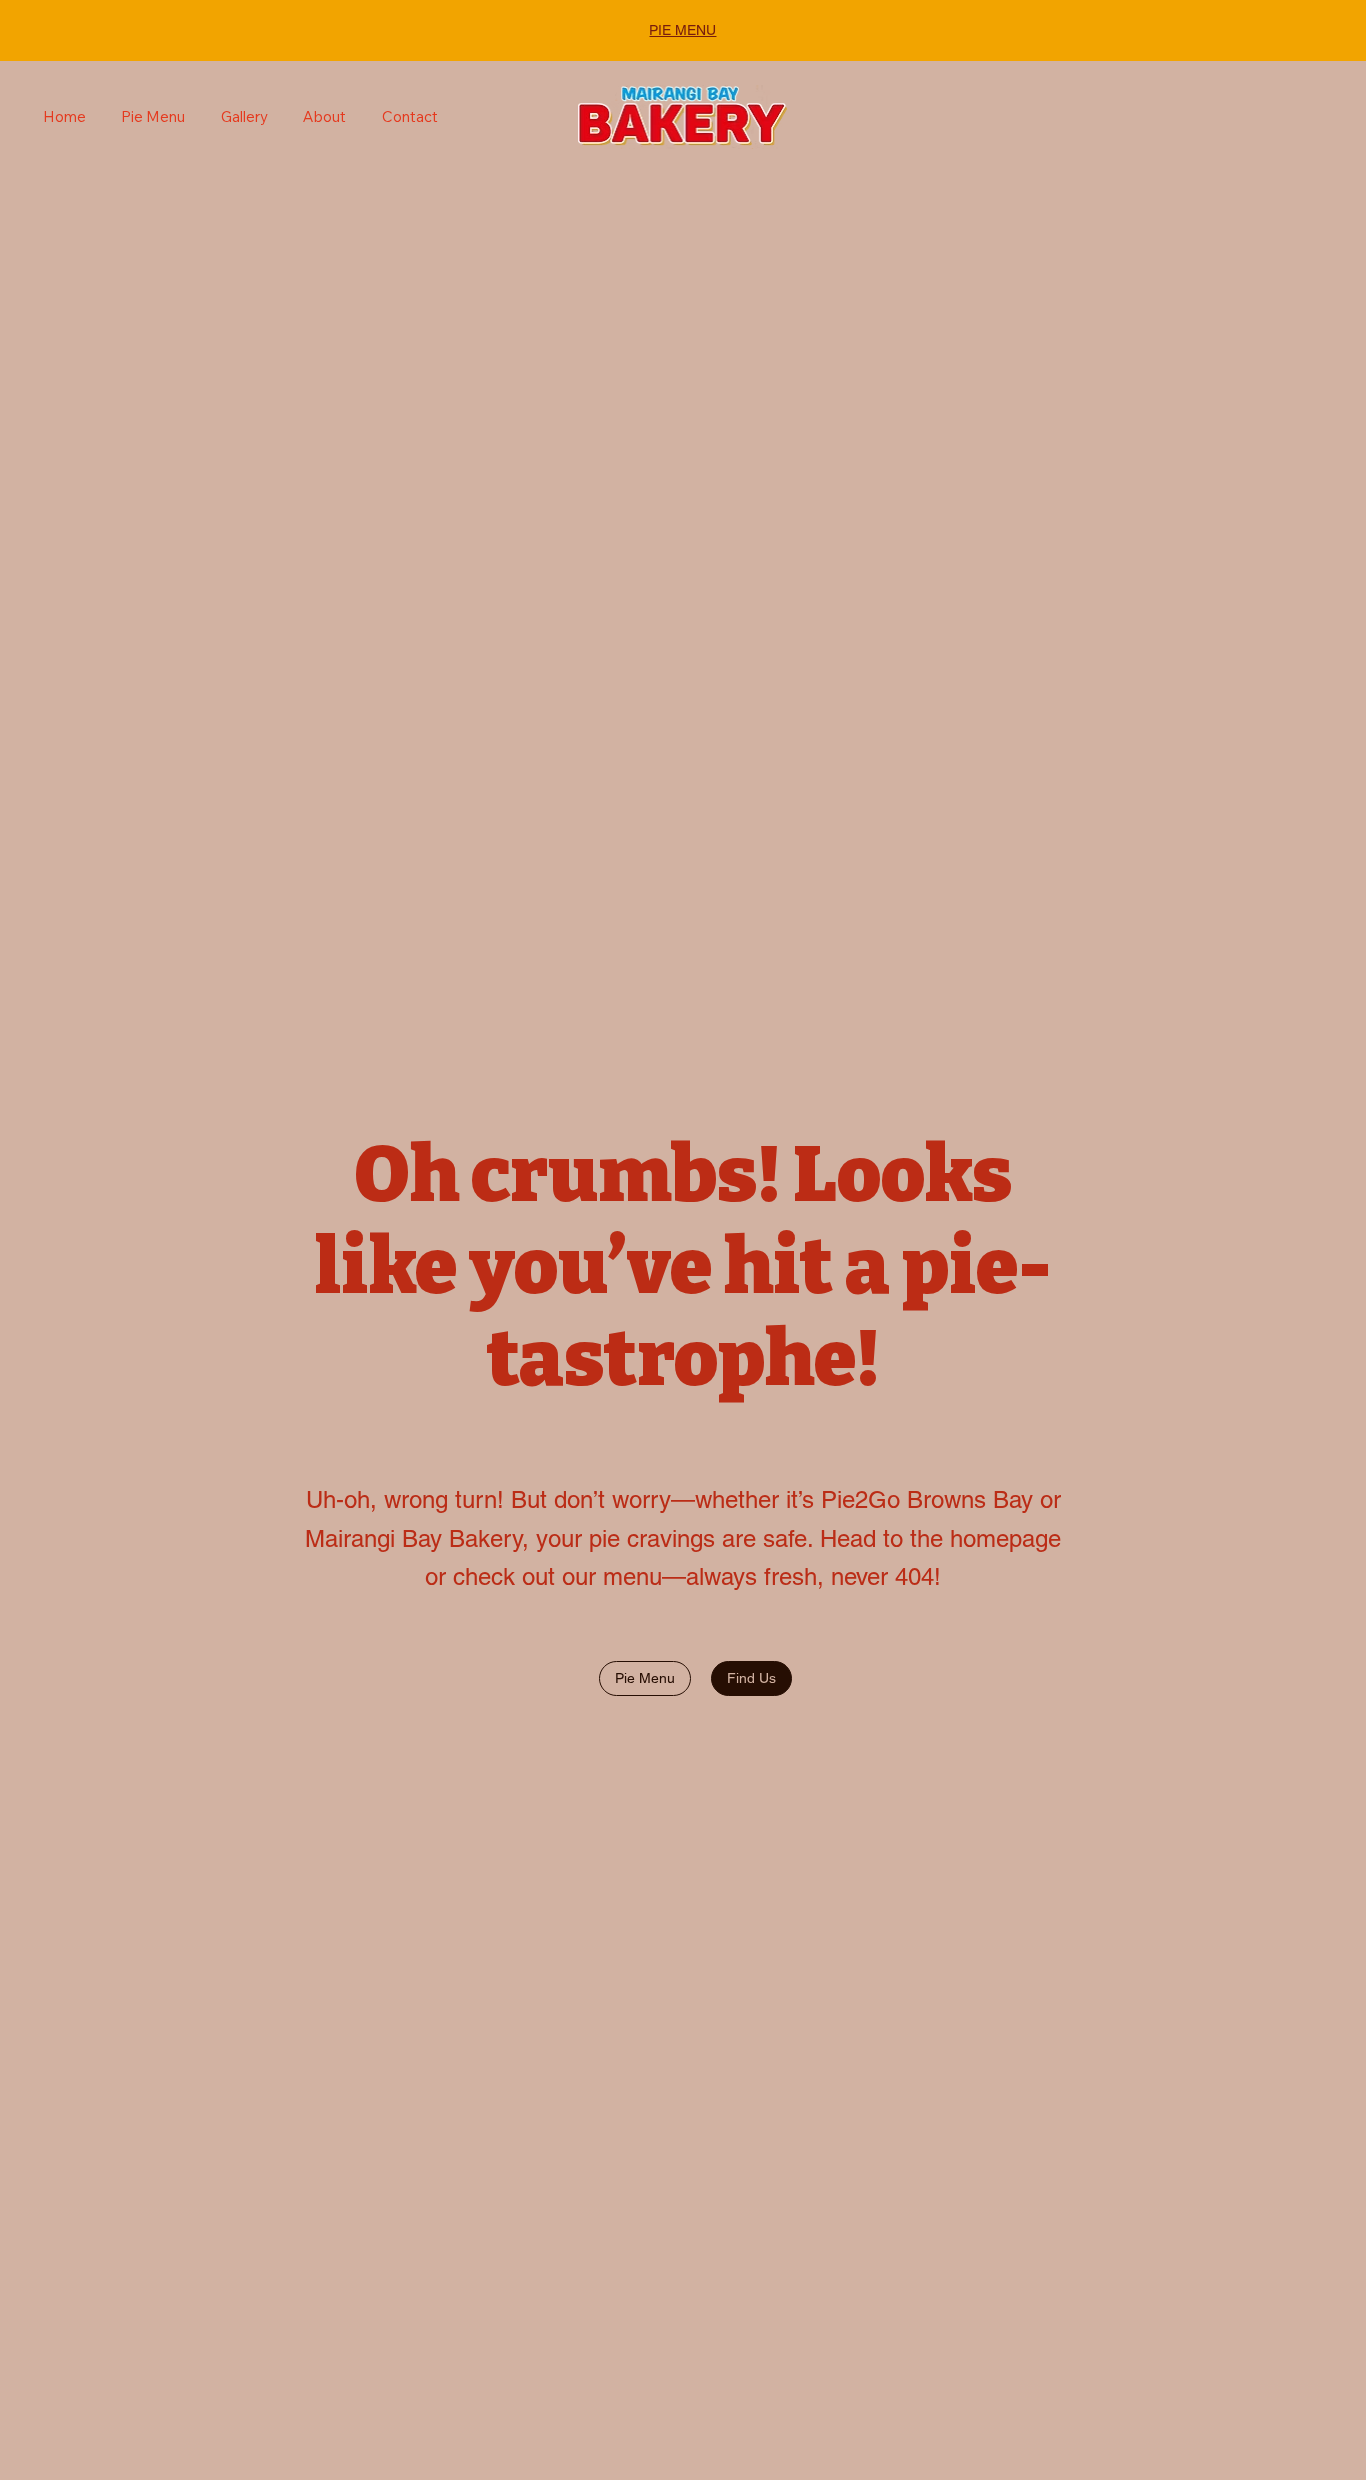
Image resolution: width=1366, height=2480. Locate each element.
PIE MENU (682, 30)
